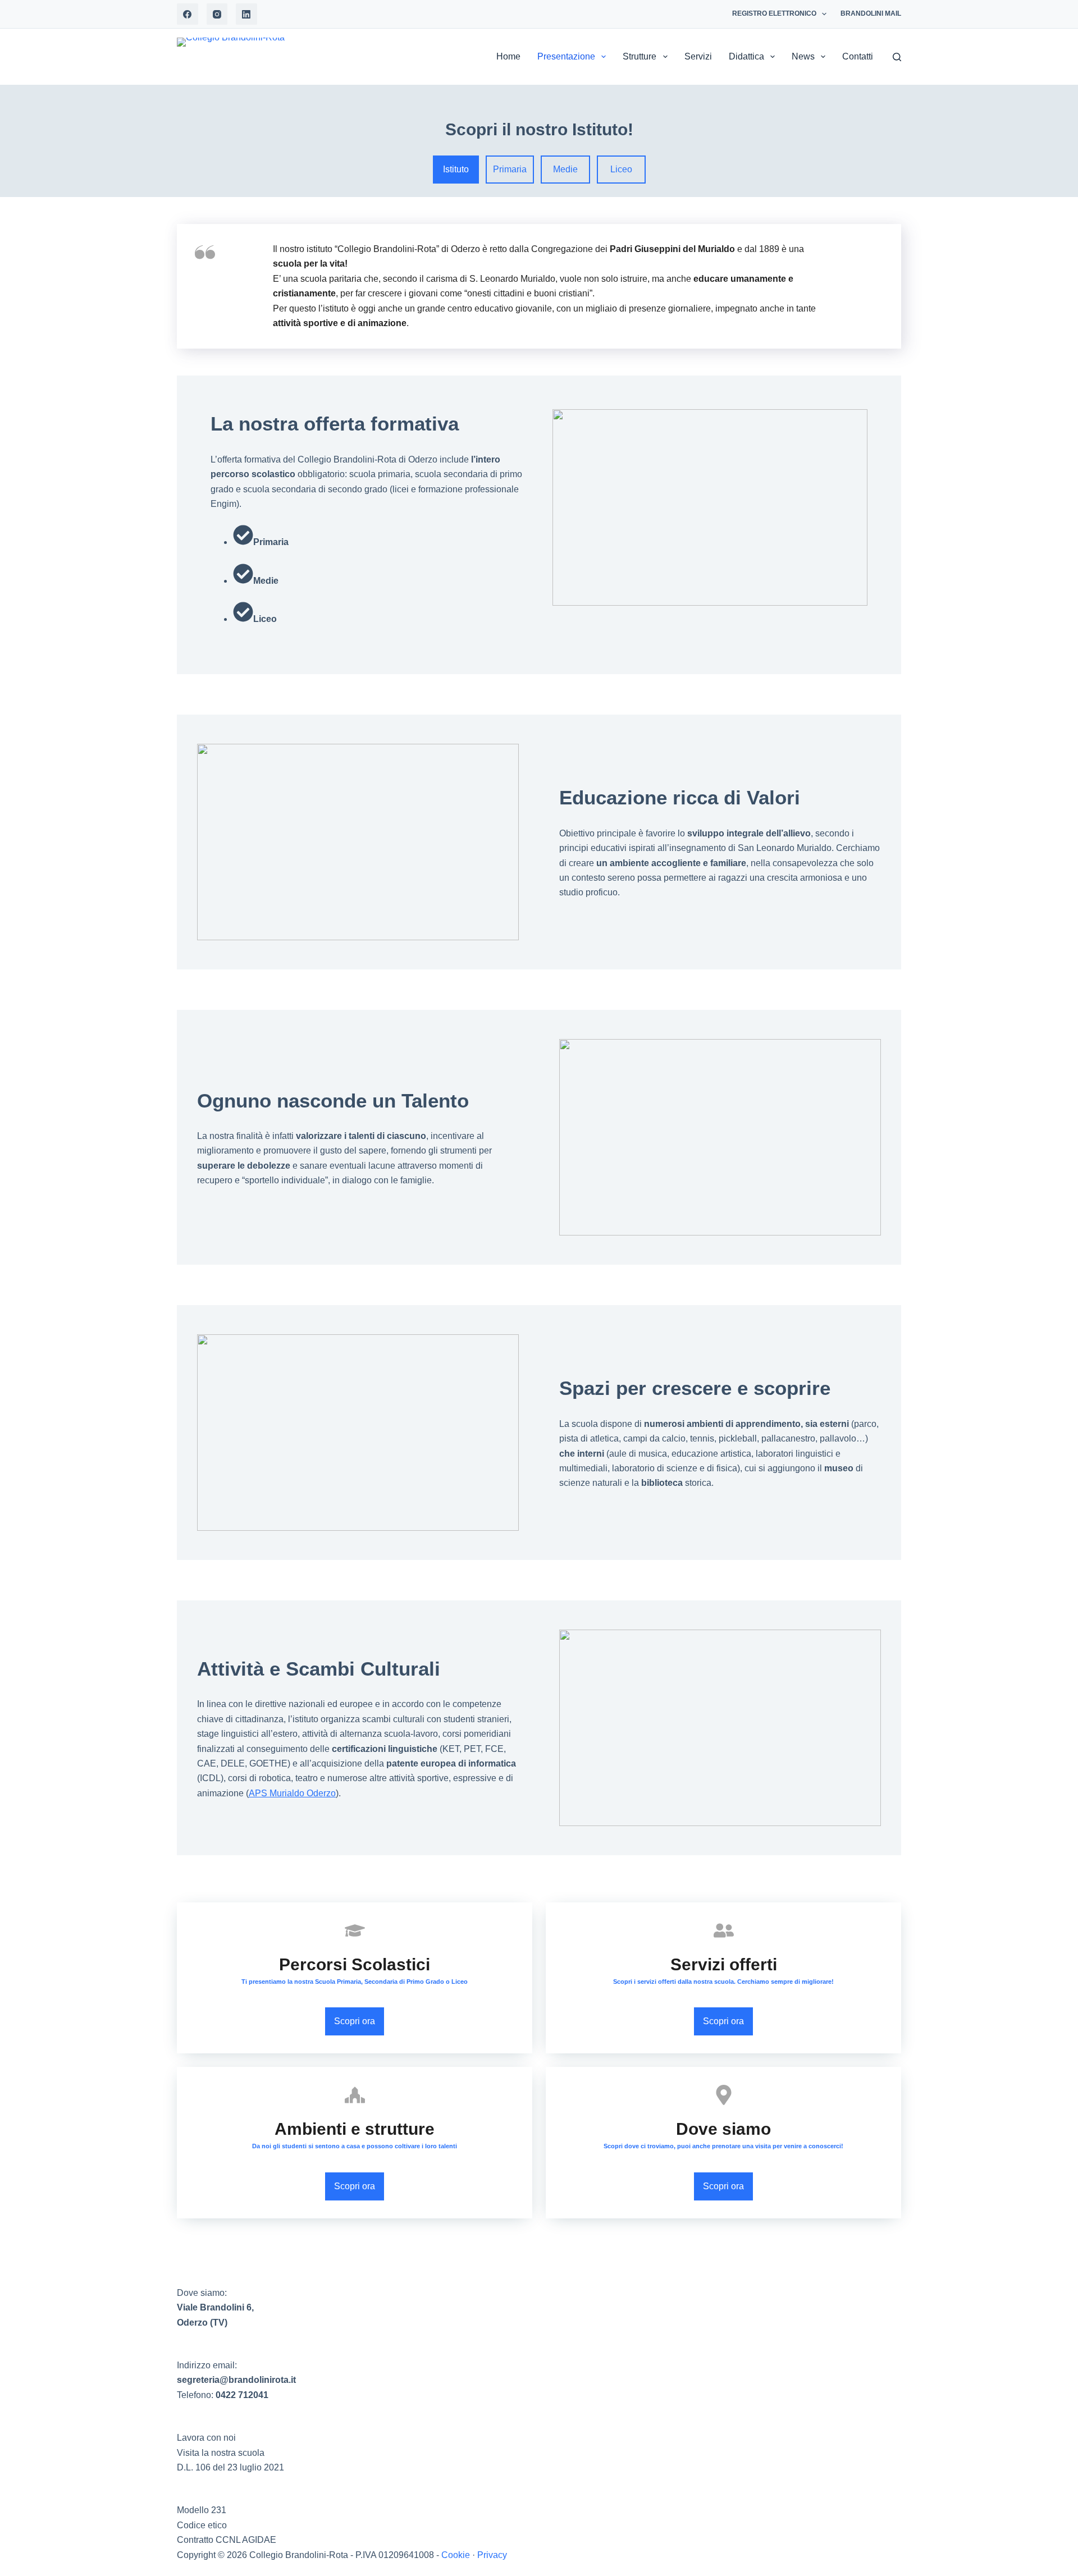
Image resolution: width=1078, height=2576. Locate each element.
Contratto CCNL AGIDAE (227, 2540)
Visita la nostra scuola (221, 2453)
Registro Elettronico (774, 13)
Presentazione (566, 56)
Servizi (698, 56)
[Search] (897, 57)
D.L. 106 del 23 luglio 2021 (230, 2467)
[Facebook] (188, 14)
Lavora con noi (206, 2438)
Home (508, 56)
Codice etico (202, 2525)
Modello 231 (202, 2510)
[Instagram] (217, 14)
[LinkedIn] (246, 14)
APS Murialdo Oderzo (292, 1793)
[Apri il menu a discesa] (824, 14)
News (803, 56)
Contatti (858, 56)
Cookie (456, 2555)
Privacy (492, 2555)
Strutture (640, 56)
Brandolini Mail (871, 13)
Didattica (746, 56)
